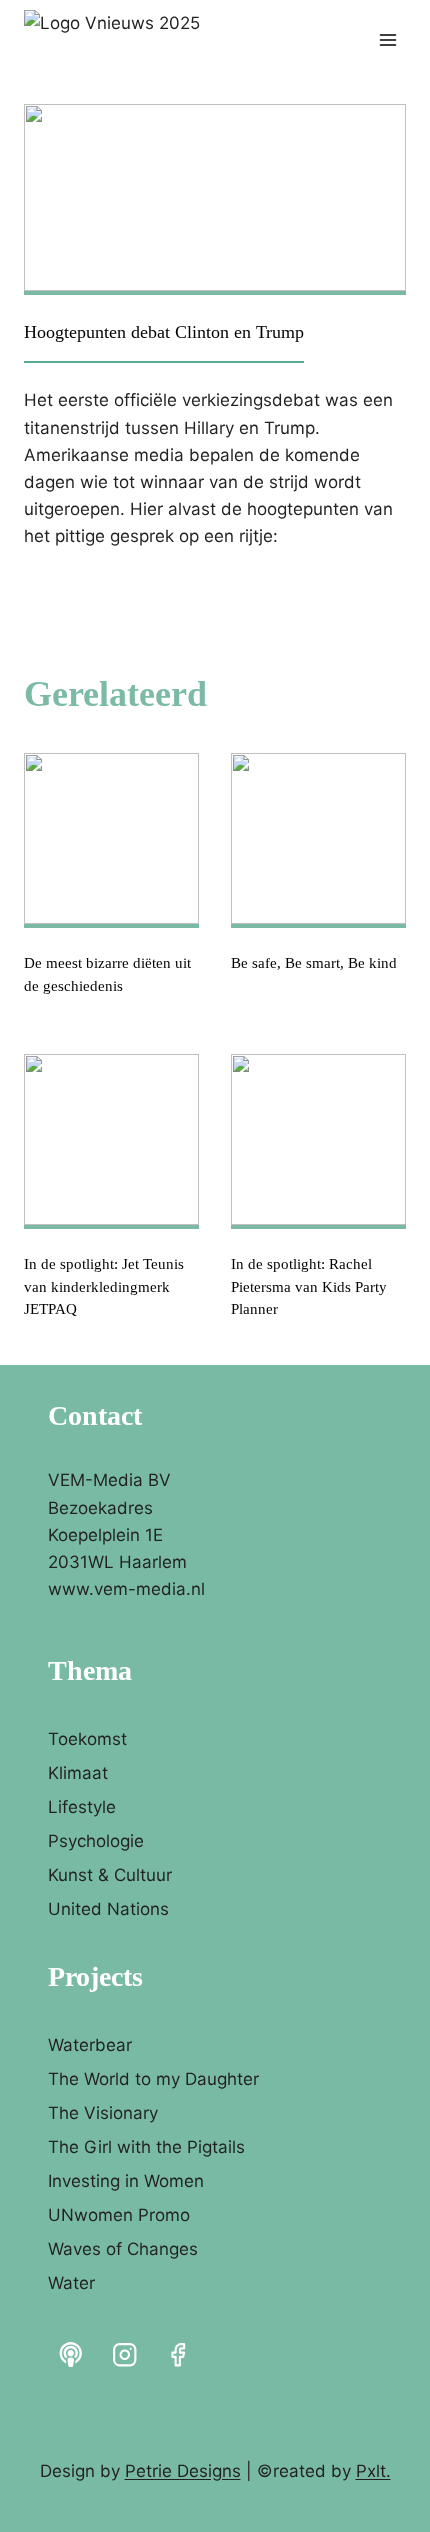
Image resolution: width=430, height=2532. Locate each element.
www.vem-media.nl (126, 1589)
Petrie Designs (183, 2471)
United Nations (108, 1909)
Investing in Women (126, 2181)
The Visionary (103, 2113)
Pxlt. (373, 2471)
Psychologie (96, 1841)
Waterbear (90, 2045)
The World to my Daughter (153, 2079)
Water (71, 2283)
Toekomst (87, 1739)
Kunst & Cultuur (110, 1875)
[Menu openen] (387, 39)
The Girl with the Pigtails (146, 2147)
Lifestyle (82, 1807)
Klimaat (78, 1773)
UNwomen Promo (119, 2215)
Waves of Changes (123, 2249)
